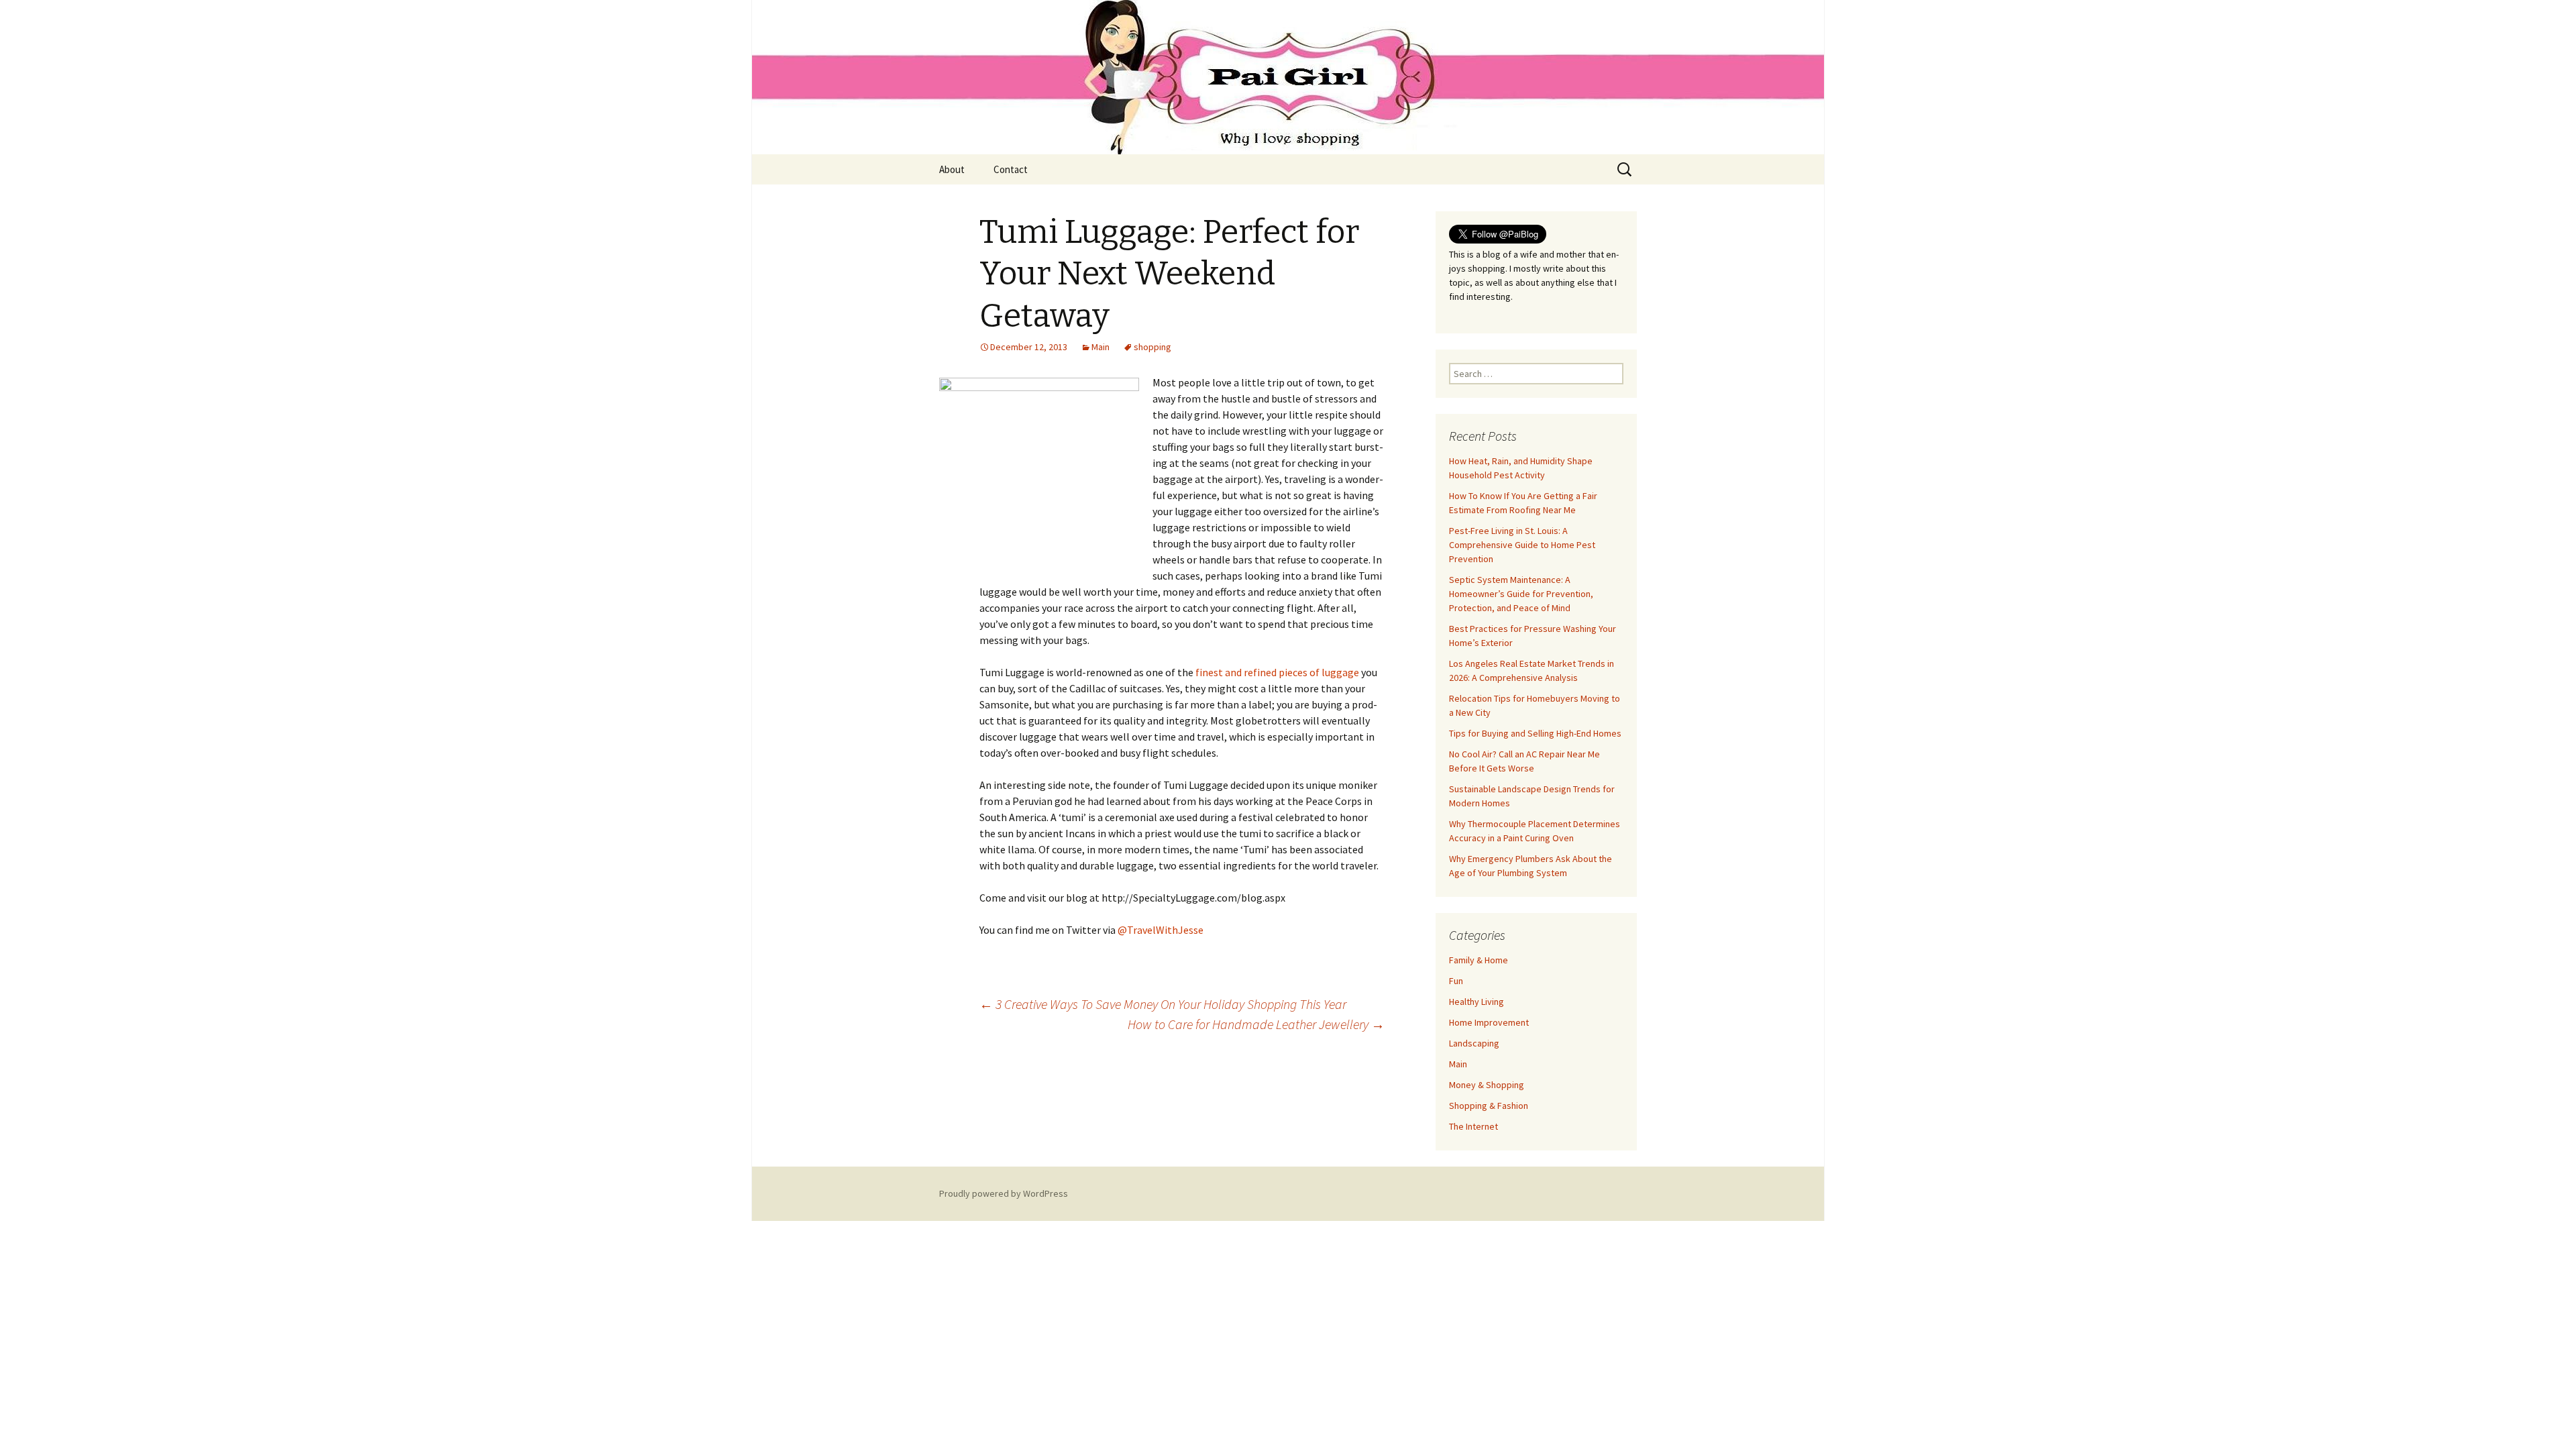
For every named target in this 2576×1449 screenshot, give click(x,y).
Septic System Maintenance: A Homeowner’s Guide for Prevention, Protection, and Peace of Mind (1521, 594)
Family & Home (1479, 960)
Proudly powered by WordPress (1004, 1193)
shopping (1152, 347)
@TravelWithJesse (1161, 930)
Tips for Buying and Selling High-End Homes (1535, 733)
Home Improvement (1489, 1022)
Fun (1456, 981)
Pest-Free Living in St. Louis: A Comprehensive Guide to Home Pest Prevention (1522, 545)
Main (1101, 347)
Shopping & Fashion (1489, 1106)
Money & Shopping (1487, 1085)
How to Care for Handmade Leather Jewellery (1256, 1024)
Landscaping (1474, 1043)
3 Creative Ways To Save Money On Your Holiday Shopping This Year (1163, 1004)
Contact (1011, 169)
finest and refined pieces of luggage (1277, 672)
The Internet (1473, 1126)
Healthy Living (1477, 1002)
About (952, 169)
